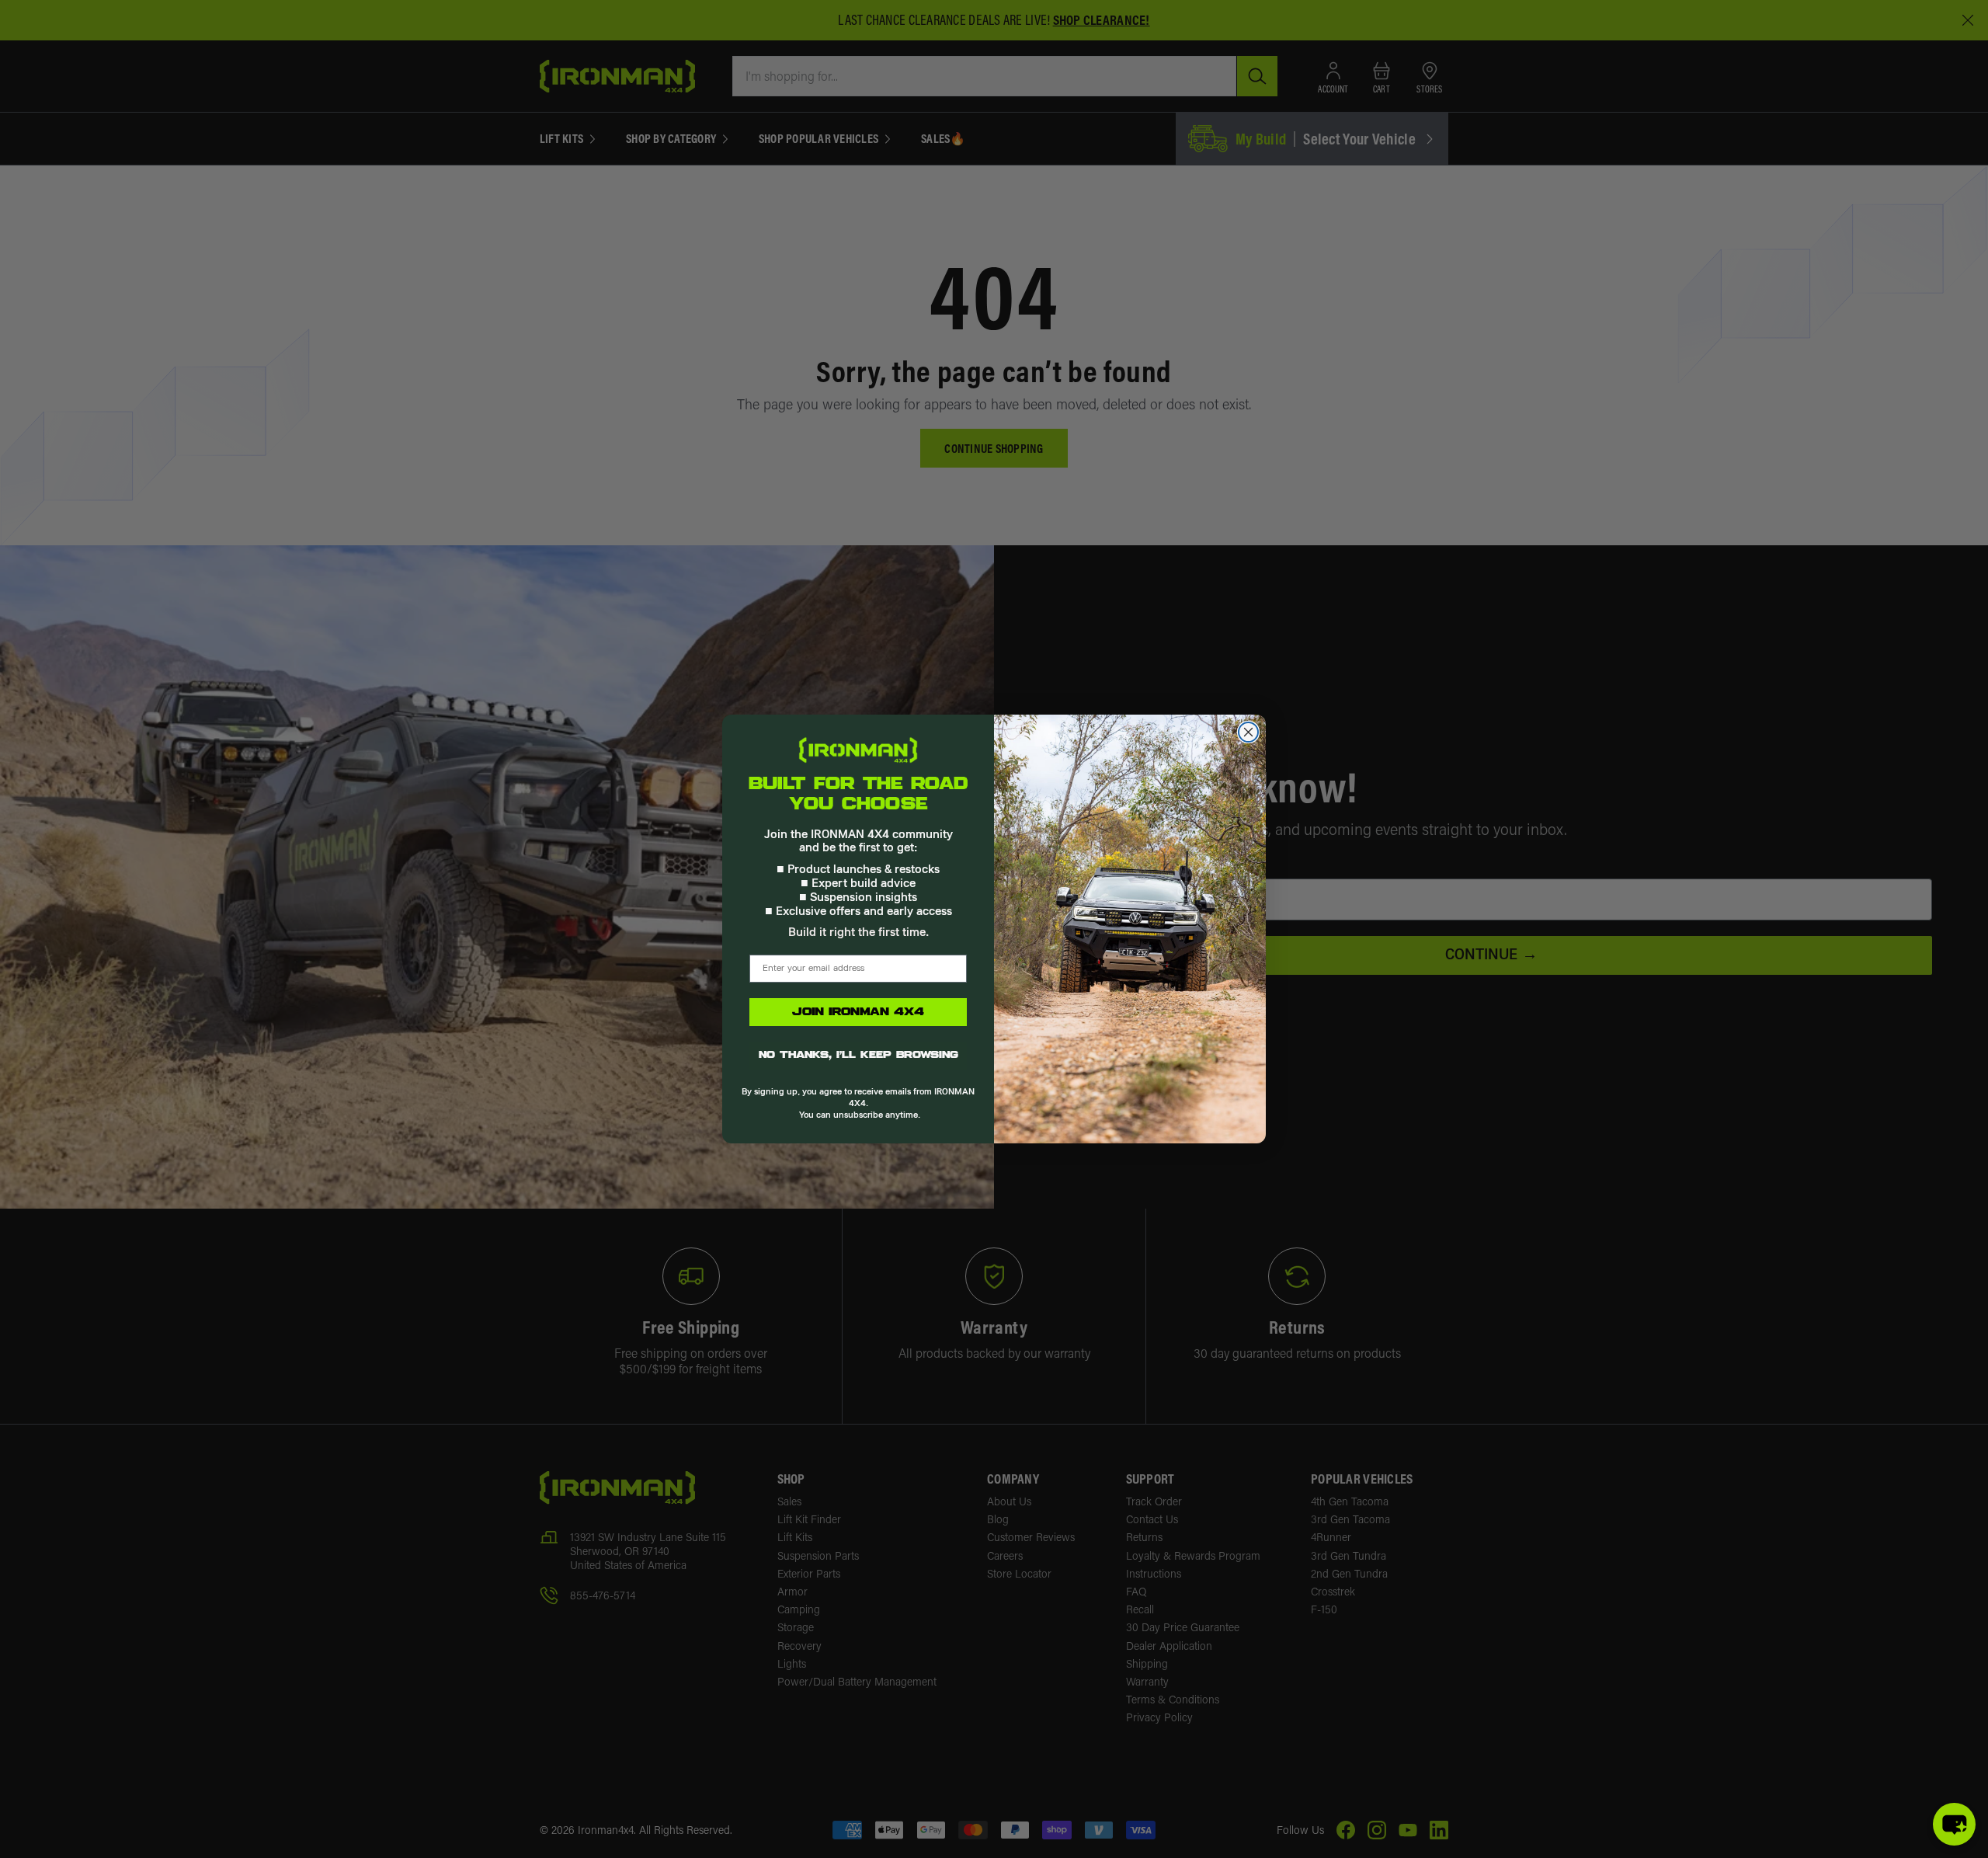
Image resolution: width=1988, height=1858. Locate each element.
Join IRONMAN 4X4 (858, 1012)
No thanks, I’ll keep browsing (858, 1056)
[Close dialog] (1248, 732)
